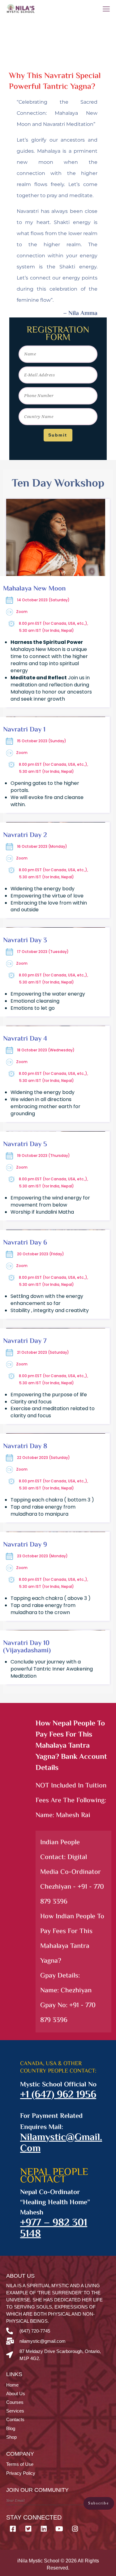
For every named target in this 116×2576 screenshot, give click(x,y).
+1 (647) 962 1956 (58, 2095)
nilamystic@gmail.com (61, 2143)
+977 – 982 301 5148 (54, 2229)
